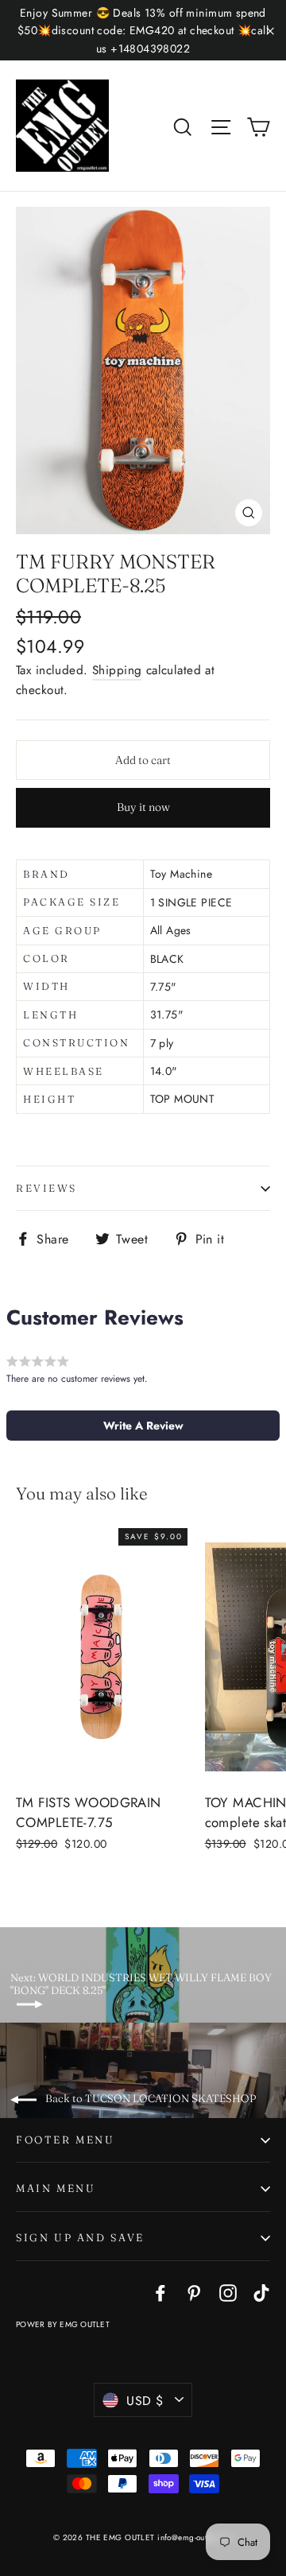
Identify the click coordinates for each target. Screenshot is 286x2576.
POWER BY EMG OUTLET (63, 2324)
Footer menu (66, 2140)
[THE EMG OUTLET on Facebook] (160, 2292)
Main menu (56, 2188)
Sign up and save (80, 2237)
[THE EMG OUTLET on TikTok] (261, 2292)
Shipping (117, 670)
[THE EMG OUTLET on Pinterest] (194, 2292)
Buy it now (143, 807)
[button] (143, 1426)
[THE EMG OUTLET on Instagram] (228, 2292)
